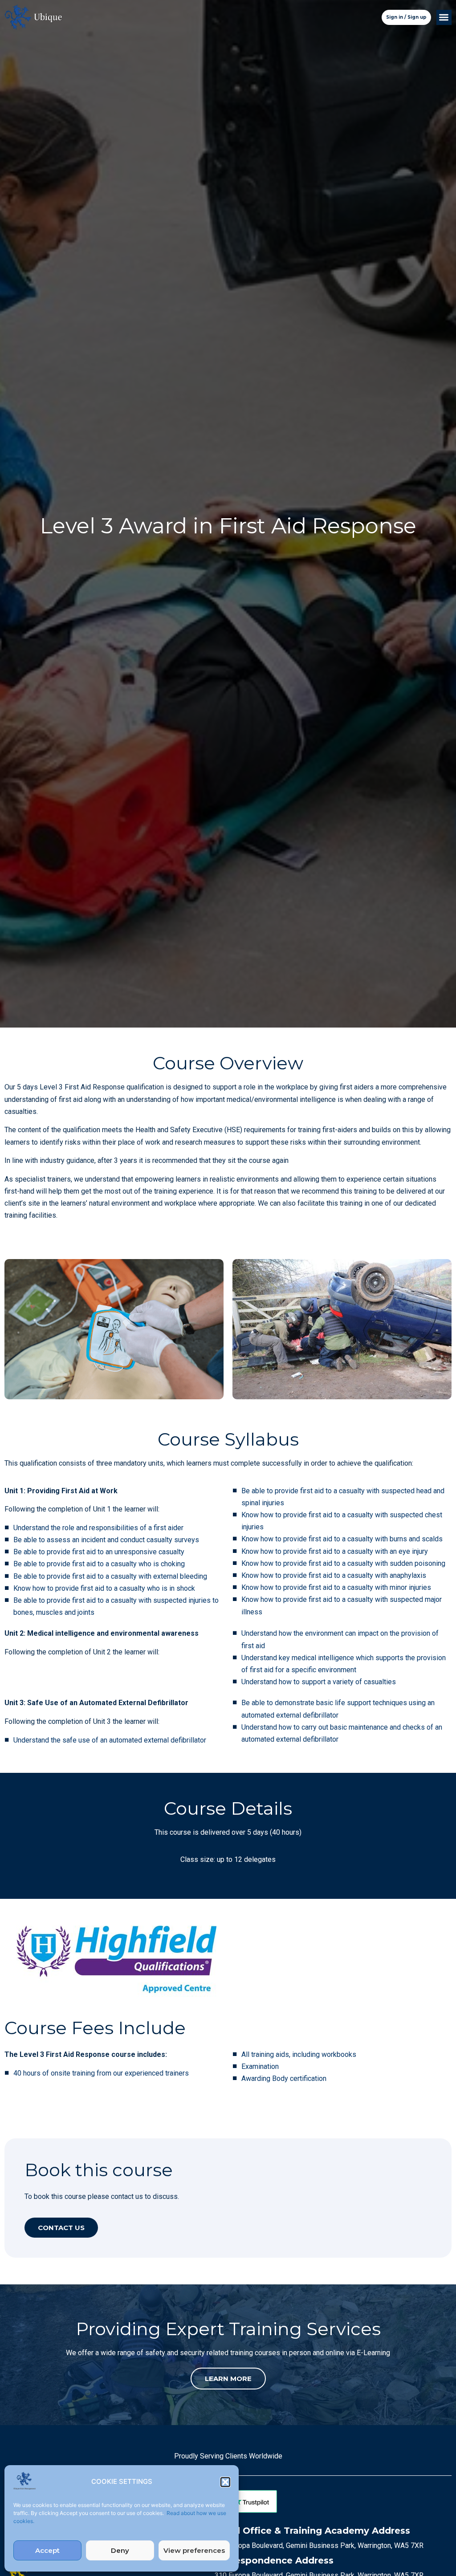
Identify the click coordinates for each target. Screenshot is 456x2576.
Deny (120, 2550)
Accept (47, 2550)
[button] (225, 2482)
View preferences (194, 2550)
